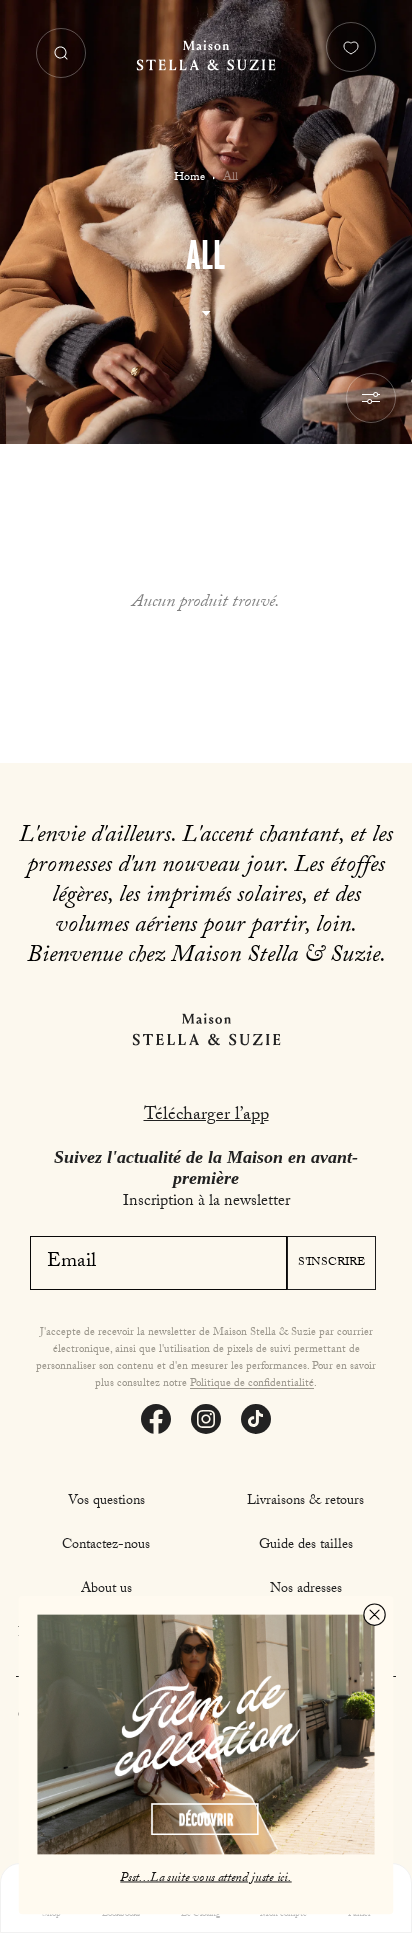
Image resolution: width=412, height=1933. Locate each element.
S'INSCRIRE (331, 1263)
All (230, 178)
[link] (205, 1735)
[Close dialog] (374, 1614)
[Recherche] (61, 53)
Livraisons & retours (305, 1502)
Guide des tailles (306, 1546)
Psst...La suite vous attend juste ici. (205, 1878)
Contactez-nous (106, 1546)
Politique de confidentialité (252, 1384)
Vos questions (106, 1502)
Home (189, 178)
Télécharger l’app (206, 1116)
